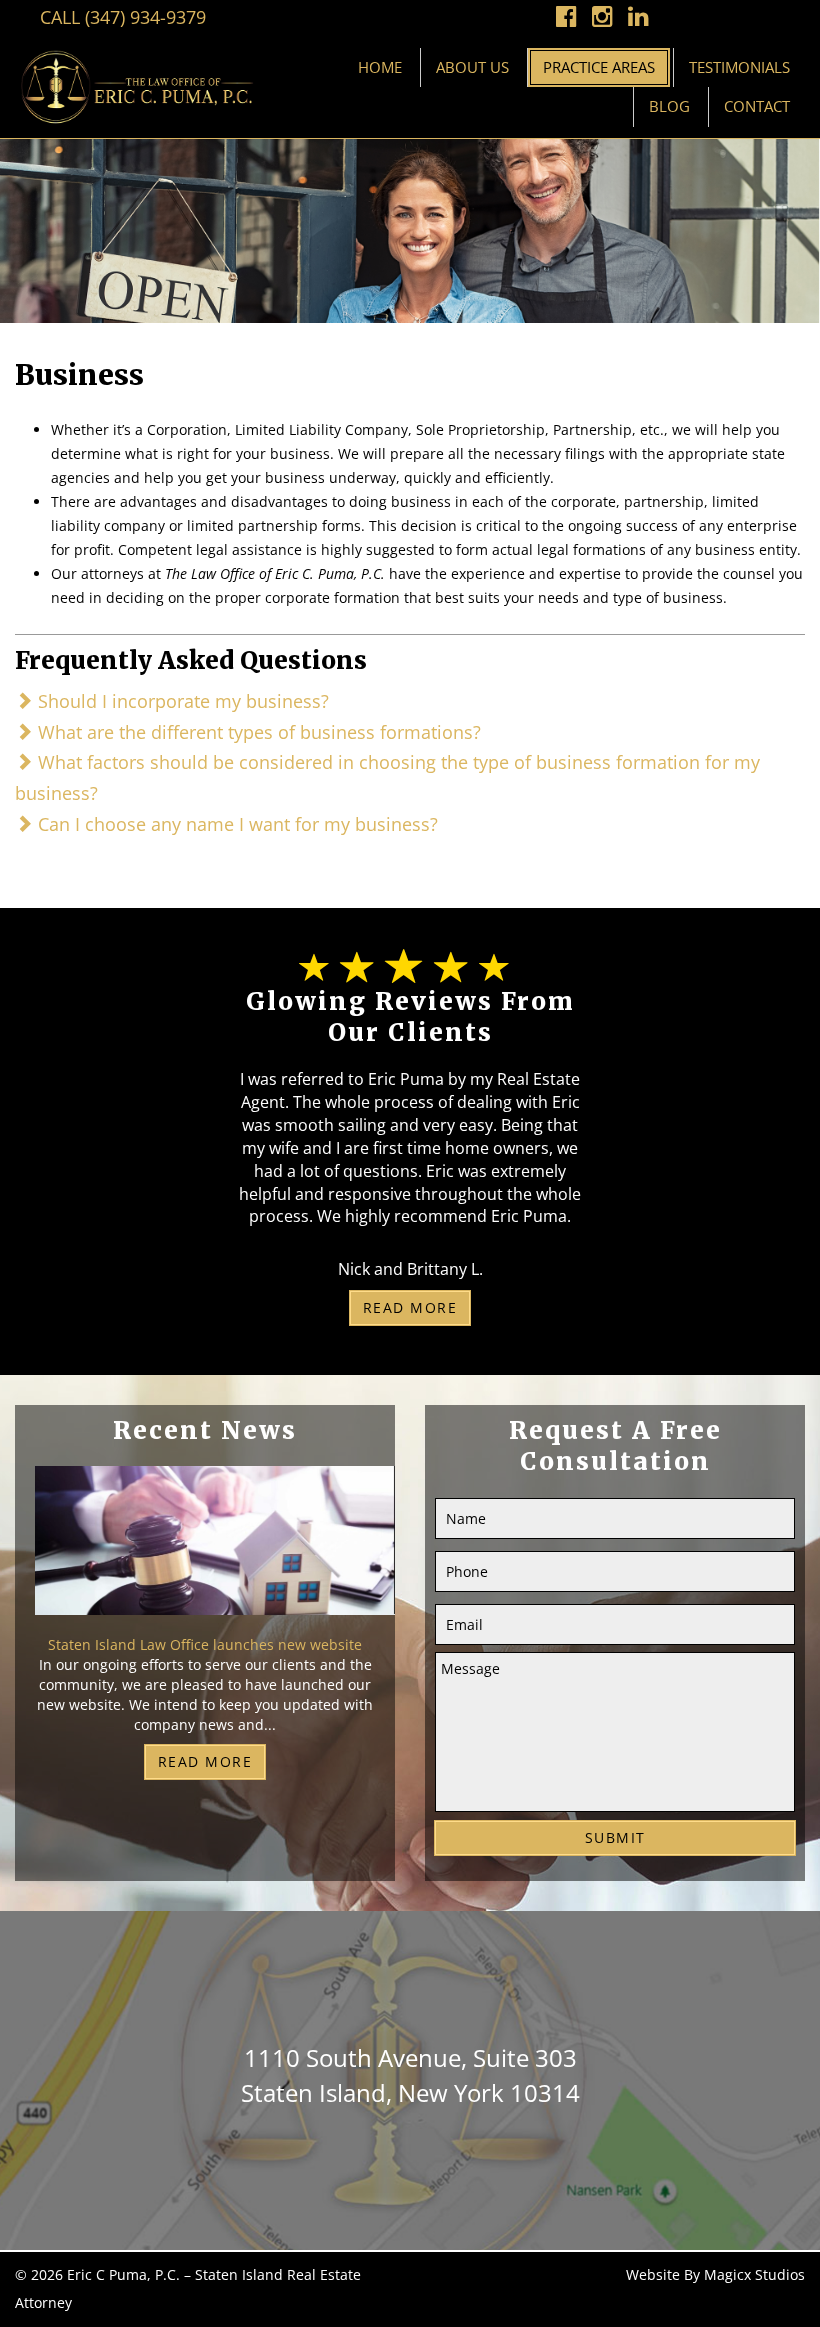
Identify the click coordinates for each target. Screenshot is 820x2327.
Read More (410, 1307)
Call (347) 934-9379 (123, 17)
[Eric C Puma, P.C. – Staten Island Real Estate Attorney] (136, 85)
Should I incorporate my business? (181, 701)
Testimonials (739, 67)
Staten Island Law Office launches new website (205, 1644)
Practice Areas (599, 67)
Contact (757, 106)
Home (380, 67)
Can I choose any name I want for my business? (235, 824)
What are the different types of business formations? (257, 732)
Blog (669, 106)
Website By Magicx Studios (715, 2274)
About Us (472, 67)
